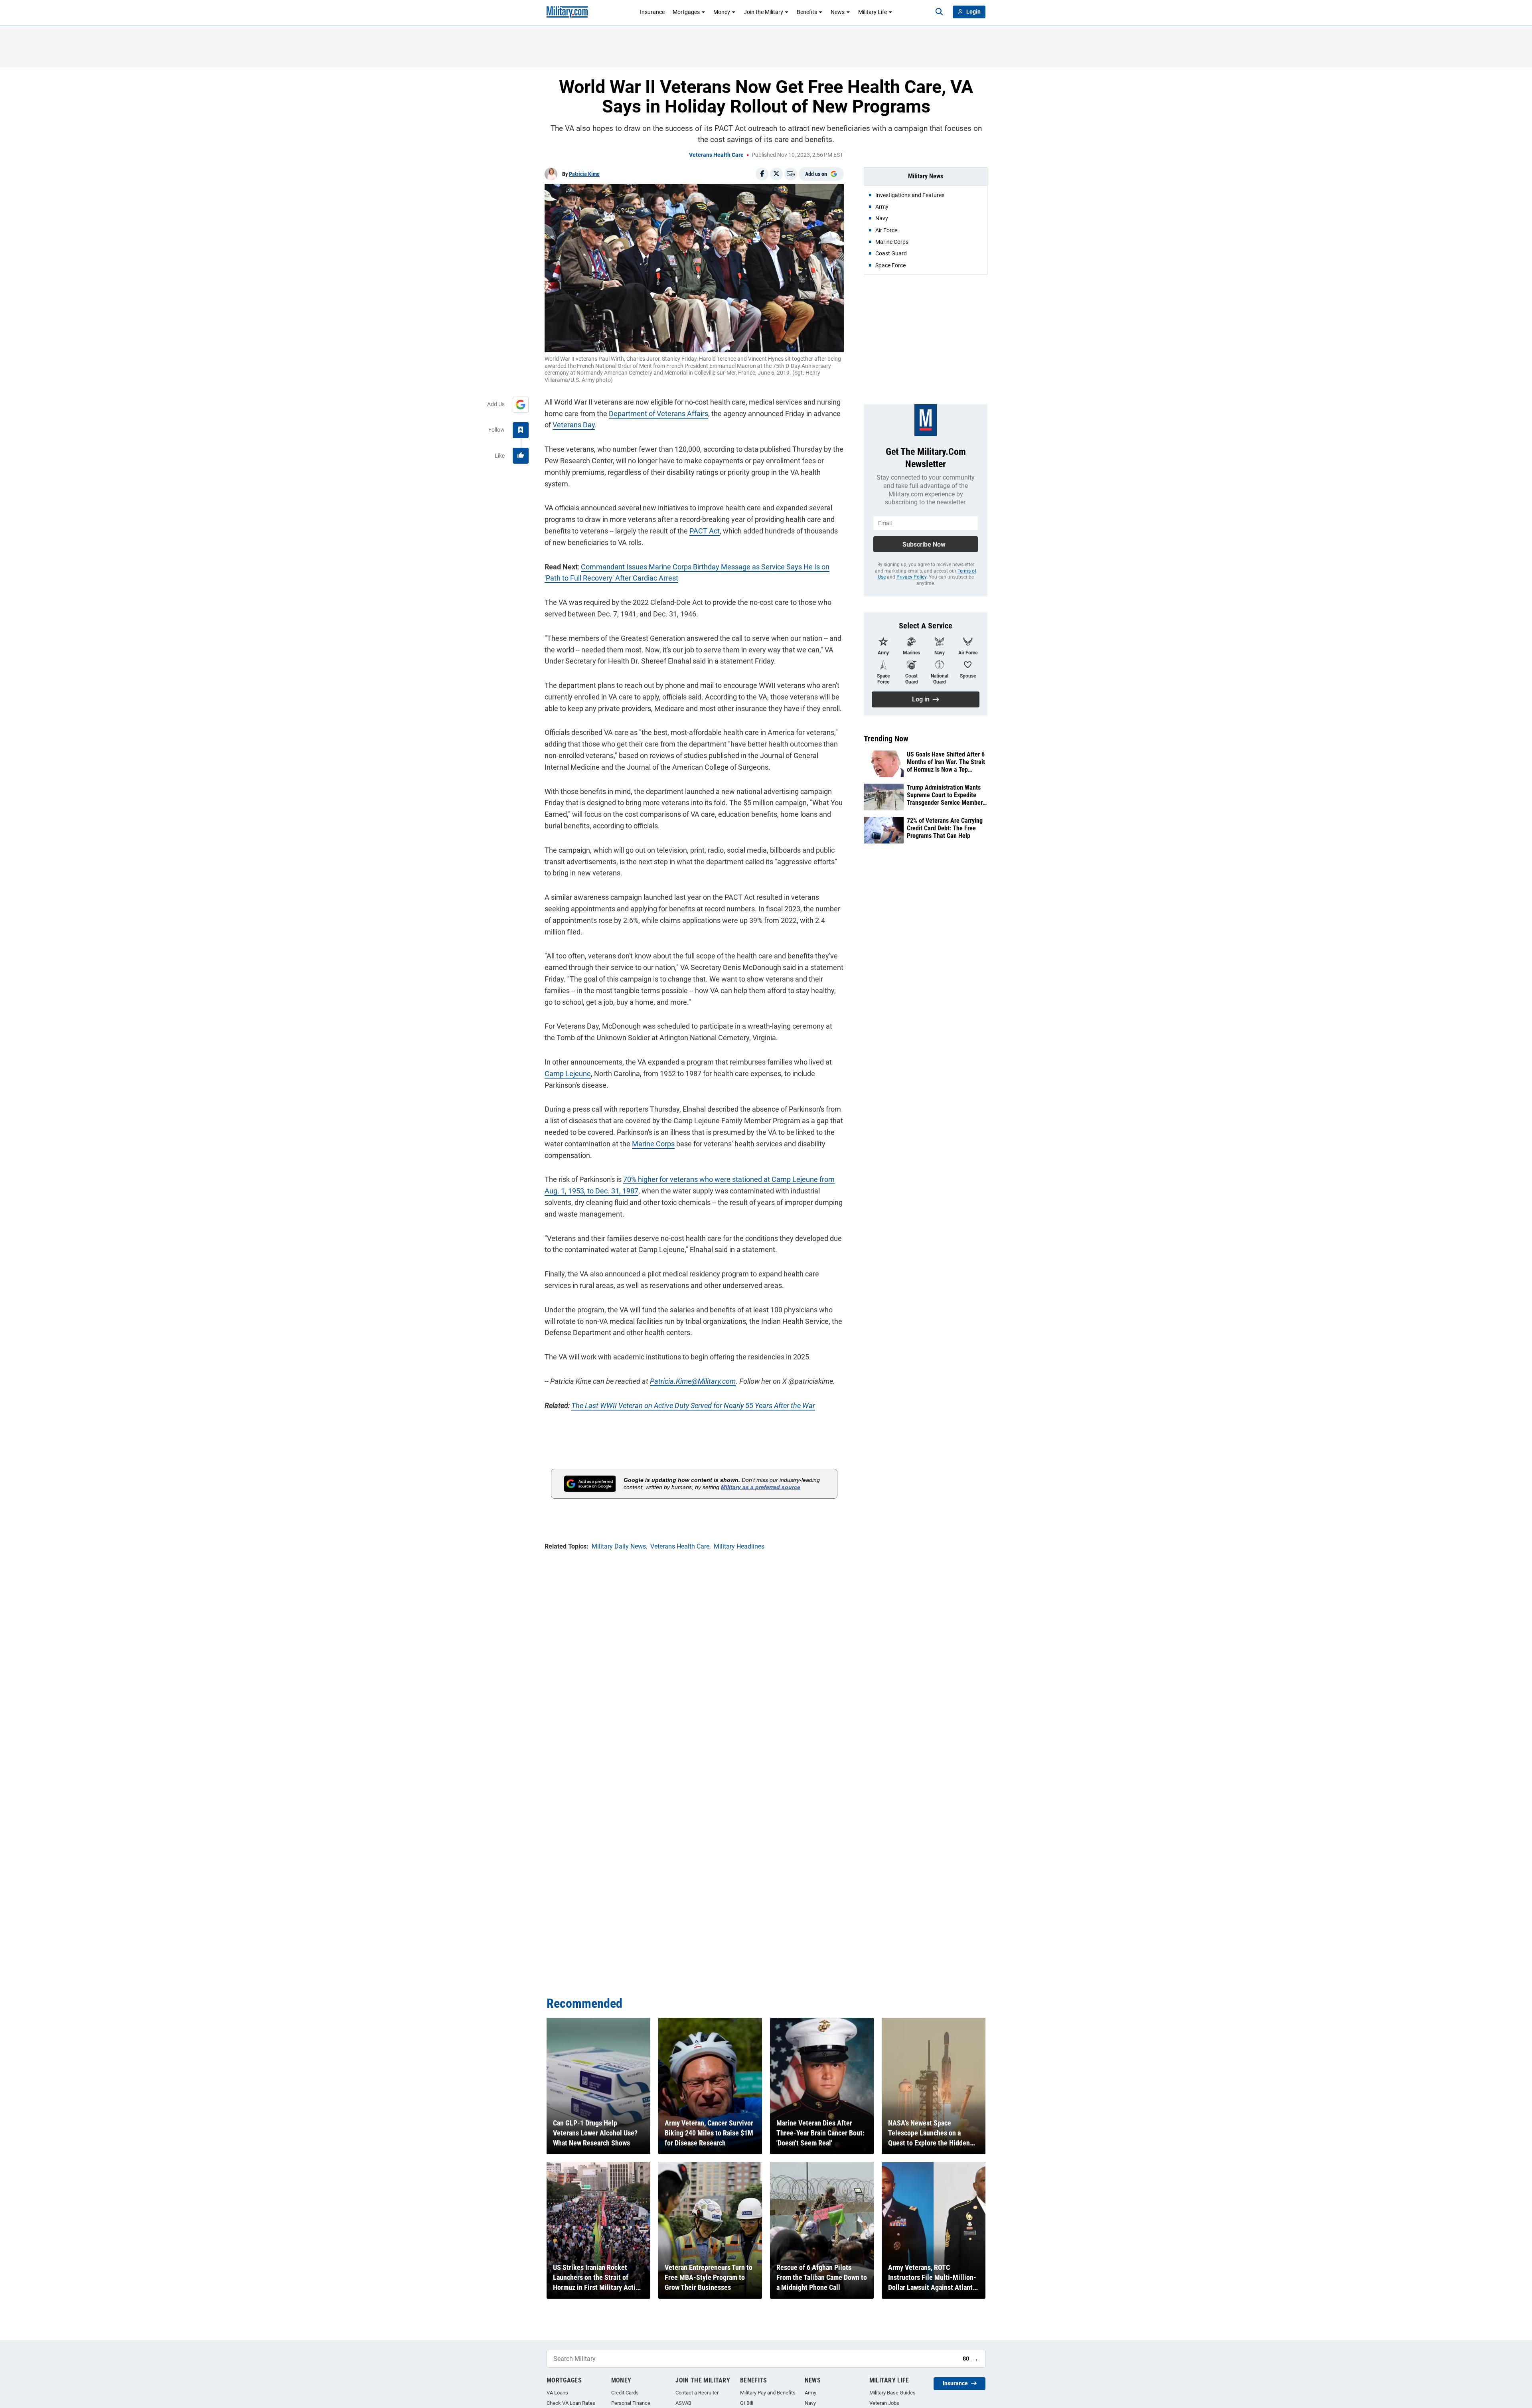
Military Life (873, 12)
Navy (810, 2403)
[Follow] (521, 430)
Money (722, 12)
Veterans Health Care (716, 155)
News (838, 12)
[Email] (791, 174)
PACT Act (705, 531)
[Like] (521, 456)
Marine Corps (653, 1144)
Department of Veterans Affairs (658, 414)
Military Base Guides (892, 2393)
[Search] (939, 12)
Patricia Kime (584, 174)
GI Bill (747, 2403)
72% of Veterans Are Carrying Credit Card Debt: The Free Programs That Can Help (945, 828)
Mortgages (686, 12)
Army (810, 2393)
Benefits (807, 12)
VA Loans (557, 2393)
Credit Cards (625, 2393)
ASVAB (683, 2403)
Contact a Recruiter (697, 2393)
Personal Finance (631, 2403)
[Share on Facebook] (762, 174)
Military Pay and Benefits (768, 2393)
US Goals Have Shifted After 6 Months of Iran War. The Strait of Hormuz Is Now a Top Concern (946, 762)
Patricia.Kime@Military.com (693, 1381)
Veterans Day (574, 425)
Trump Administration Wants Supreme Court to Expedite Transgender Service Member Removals (945, 795)
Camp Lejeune (568, 1074)
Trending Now (886, 739)
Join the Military (763, 12)
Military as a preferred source (761, 1487)
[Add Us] (521, 405)
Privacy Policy (911, 577)
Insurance (652, 12)
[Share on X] (776, 174)
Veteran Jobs (884, 2403)
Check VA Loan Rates (571, 2403)
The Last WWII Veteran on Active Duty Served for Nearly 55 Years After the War (693, 1405)
